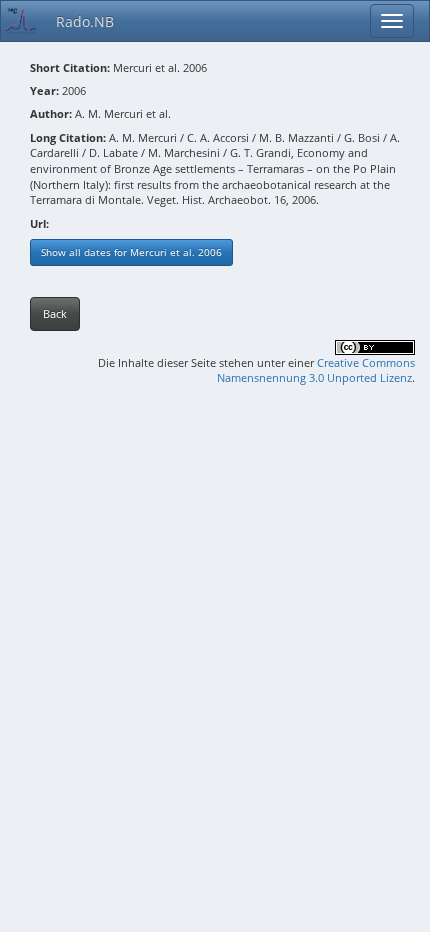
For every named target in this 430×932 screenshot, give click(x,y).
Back (55, 313)
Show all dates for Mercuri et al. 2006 (131, 252)
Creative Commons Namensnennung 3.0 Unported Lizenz (316, 370)
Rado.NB (85, 21)
